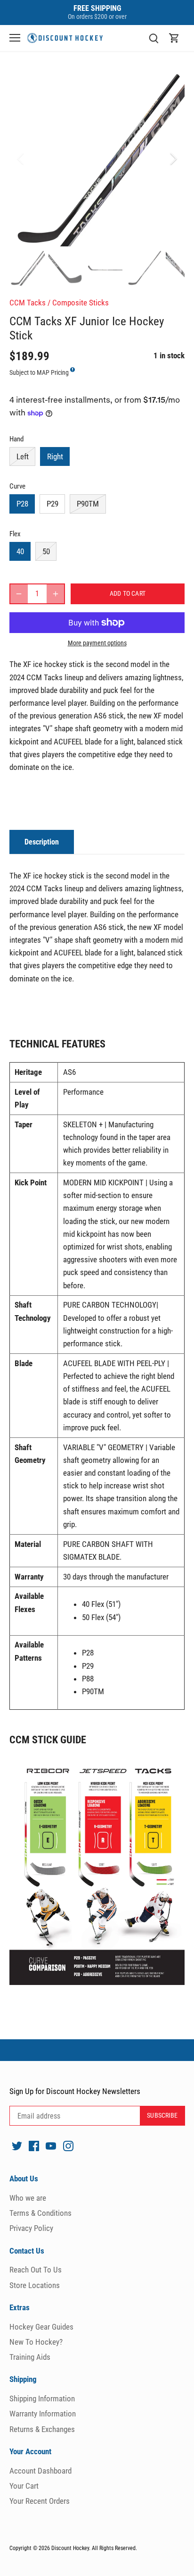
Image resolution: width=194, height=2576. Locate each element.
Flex (15, 534)
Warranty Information (43, 2414)
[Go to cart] (174, 38)
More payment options (97, 643)
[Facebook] (34, 2146)
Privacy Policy (31, 2228)
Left (23, 456)
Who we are (28, 2198)
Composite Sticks (81, 303)
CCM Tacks (28, 303)
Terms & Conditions (40, 2213)
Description (42, 842)
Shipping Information (42, 2399)
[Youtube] (51, 2146)
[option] (97, 159)
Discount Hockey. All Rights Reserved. (94, 2548)
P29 (53, 504)
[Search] (154, 38)
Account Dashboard (40, 2471)
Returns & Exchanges (42, 2429)
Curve (17, 486)
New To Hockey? (36, 2342)
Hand (16, 439)
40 (20, 551)
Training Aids (30, 2357)
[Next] (173, 159)
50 (46, 551)
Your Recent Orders (40, 2501)
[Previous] (21, 159)
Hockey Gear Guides (41, 2327)
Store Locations (35, 2285)
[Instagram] (68, 2146)
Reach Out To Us (36, 2270)
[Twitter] (17, 2146)
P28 (22, 504)
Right (55, 456)
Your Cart (24, 2486)
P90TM (88, 504)
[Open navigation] (15, 38)
